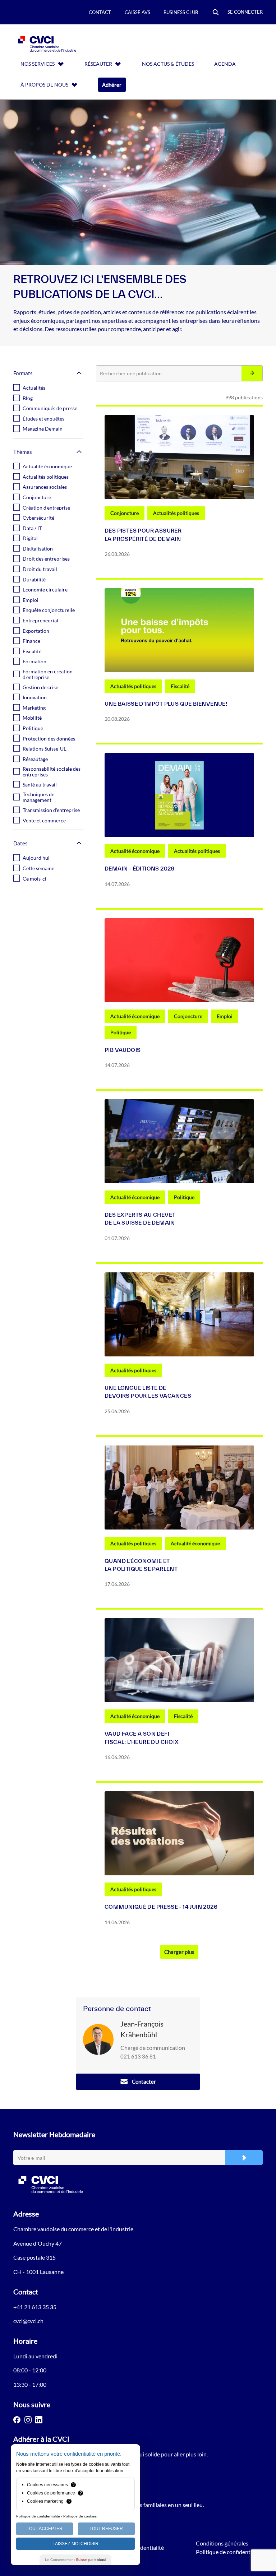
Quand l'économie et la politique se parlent (141, 1565)
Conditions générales (222, 2543)
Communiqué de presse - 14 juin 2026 (161, 1907)
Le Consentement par (75, 2560)
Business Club (181, 12)
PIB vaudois (123, 1050)
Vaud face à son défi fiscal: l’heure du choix (142, 1738)
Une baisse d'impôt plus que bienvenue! (166, 704)
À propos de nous (44, 85)
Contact (100, 12)
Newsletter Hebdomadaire (54, 2134)
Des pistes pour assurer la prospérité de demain (143, 535)
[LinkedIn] (39, 2420)
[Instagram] (28, 2420)
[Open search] (216, 13)
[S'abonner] (244, 2158)
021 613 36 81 (138, 2056)
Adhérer (112, 85)
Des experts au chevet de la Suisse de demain (140, 1219)
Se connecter (245, 12)
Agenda (225, 64)
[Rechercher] (252, 373)
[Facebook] (17, 2420)
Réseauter (98, 64)
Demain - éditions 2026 (140, 869)
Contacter (144, 2081)
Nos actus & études (168, 64)
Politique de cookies (80, 2516)
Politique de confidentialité (229, 2552)
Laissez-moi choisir (75, 2544)
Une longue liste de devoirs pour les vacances (148, 1392)
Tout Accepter (45, 2529)
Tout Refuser (106, 2529)
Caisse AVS (137, 12)
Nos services (38, 64)
